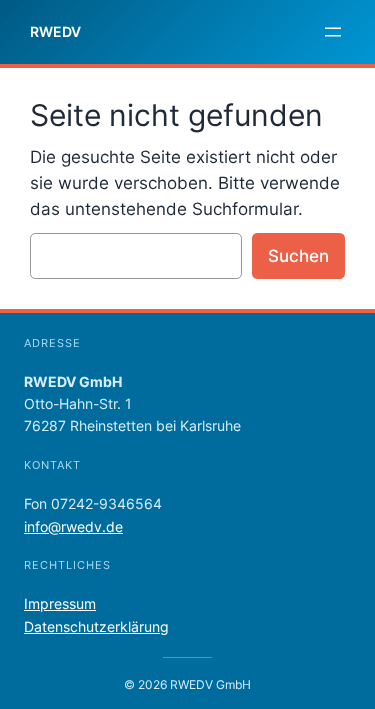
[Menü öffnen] (333, 32)
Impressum (60, 603)
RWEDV (55, 31)
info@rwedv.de (73, 526)
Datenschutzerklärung (96, 626)
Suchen (298, 256)
